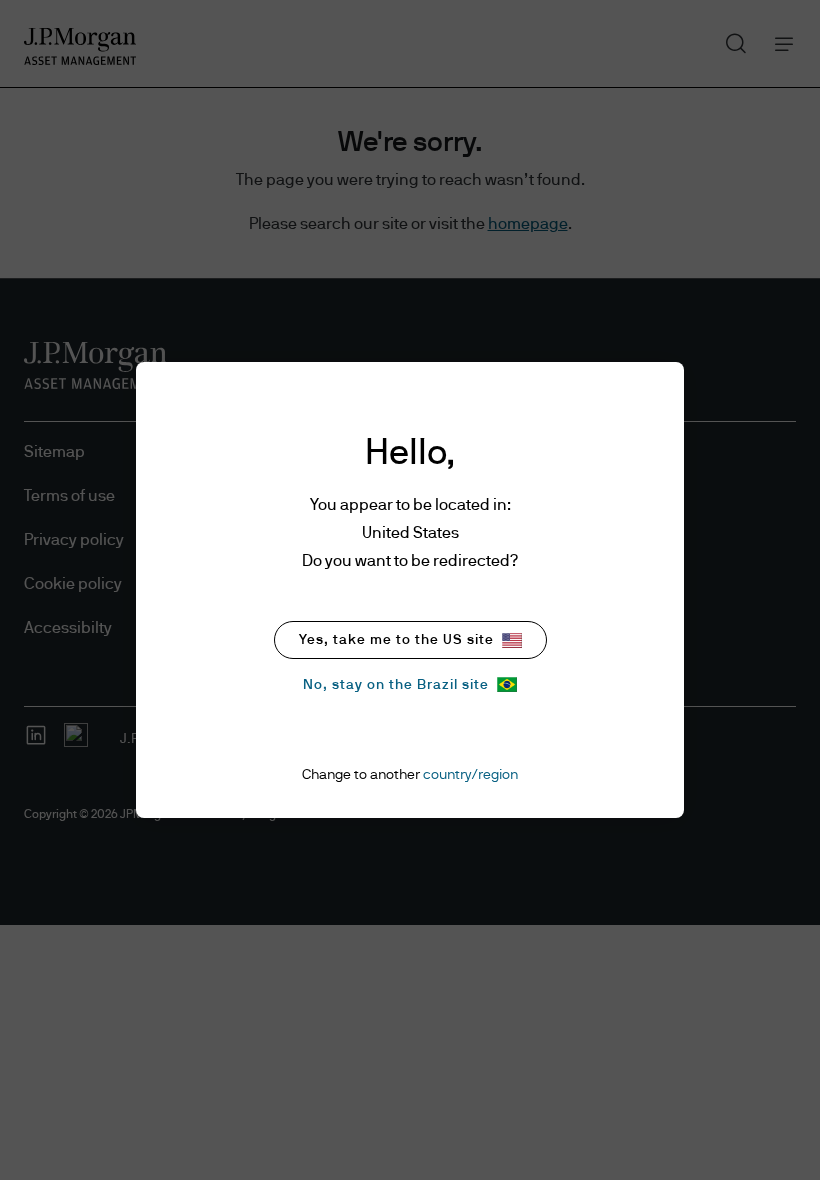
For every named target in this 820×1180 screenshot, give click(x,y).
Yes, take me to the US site (396, 640)
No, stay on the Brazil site (396, 685)
